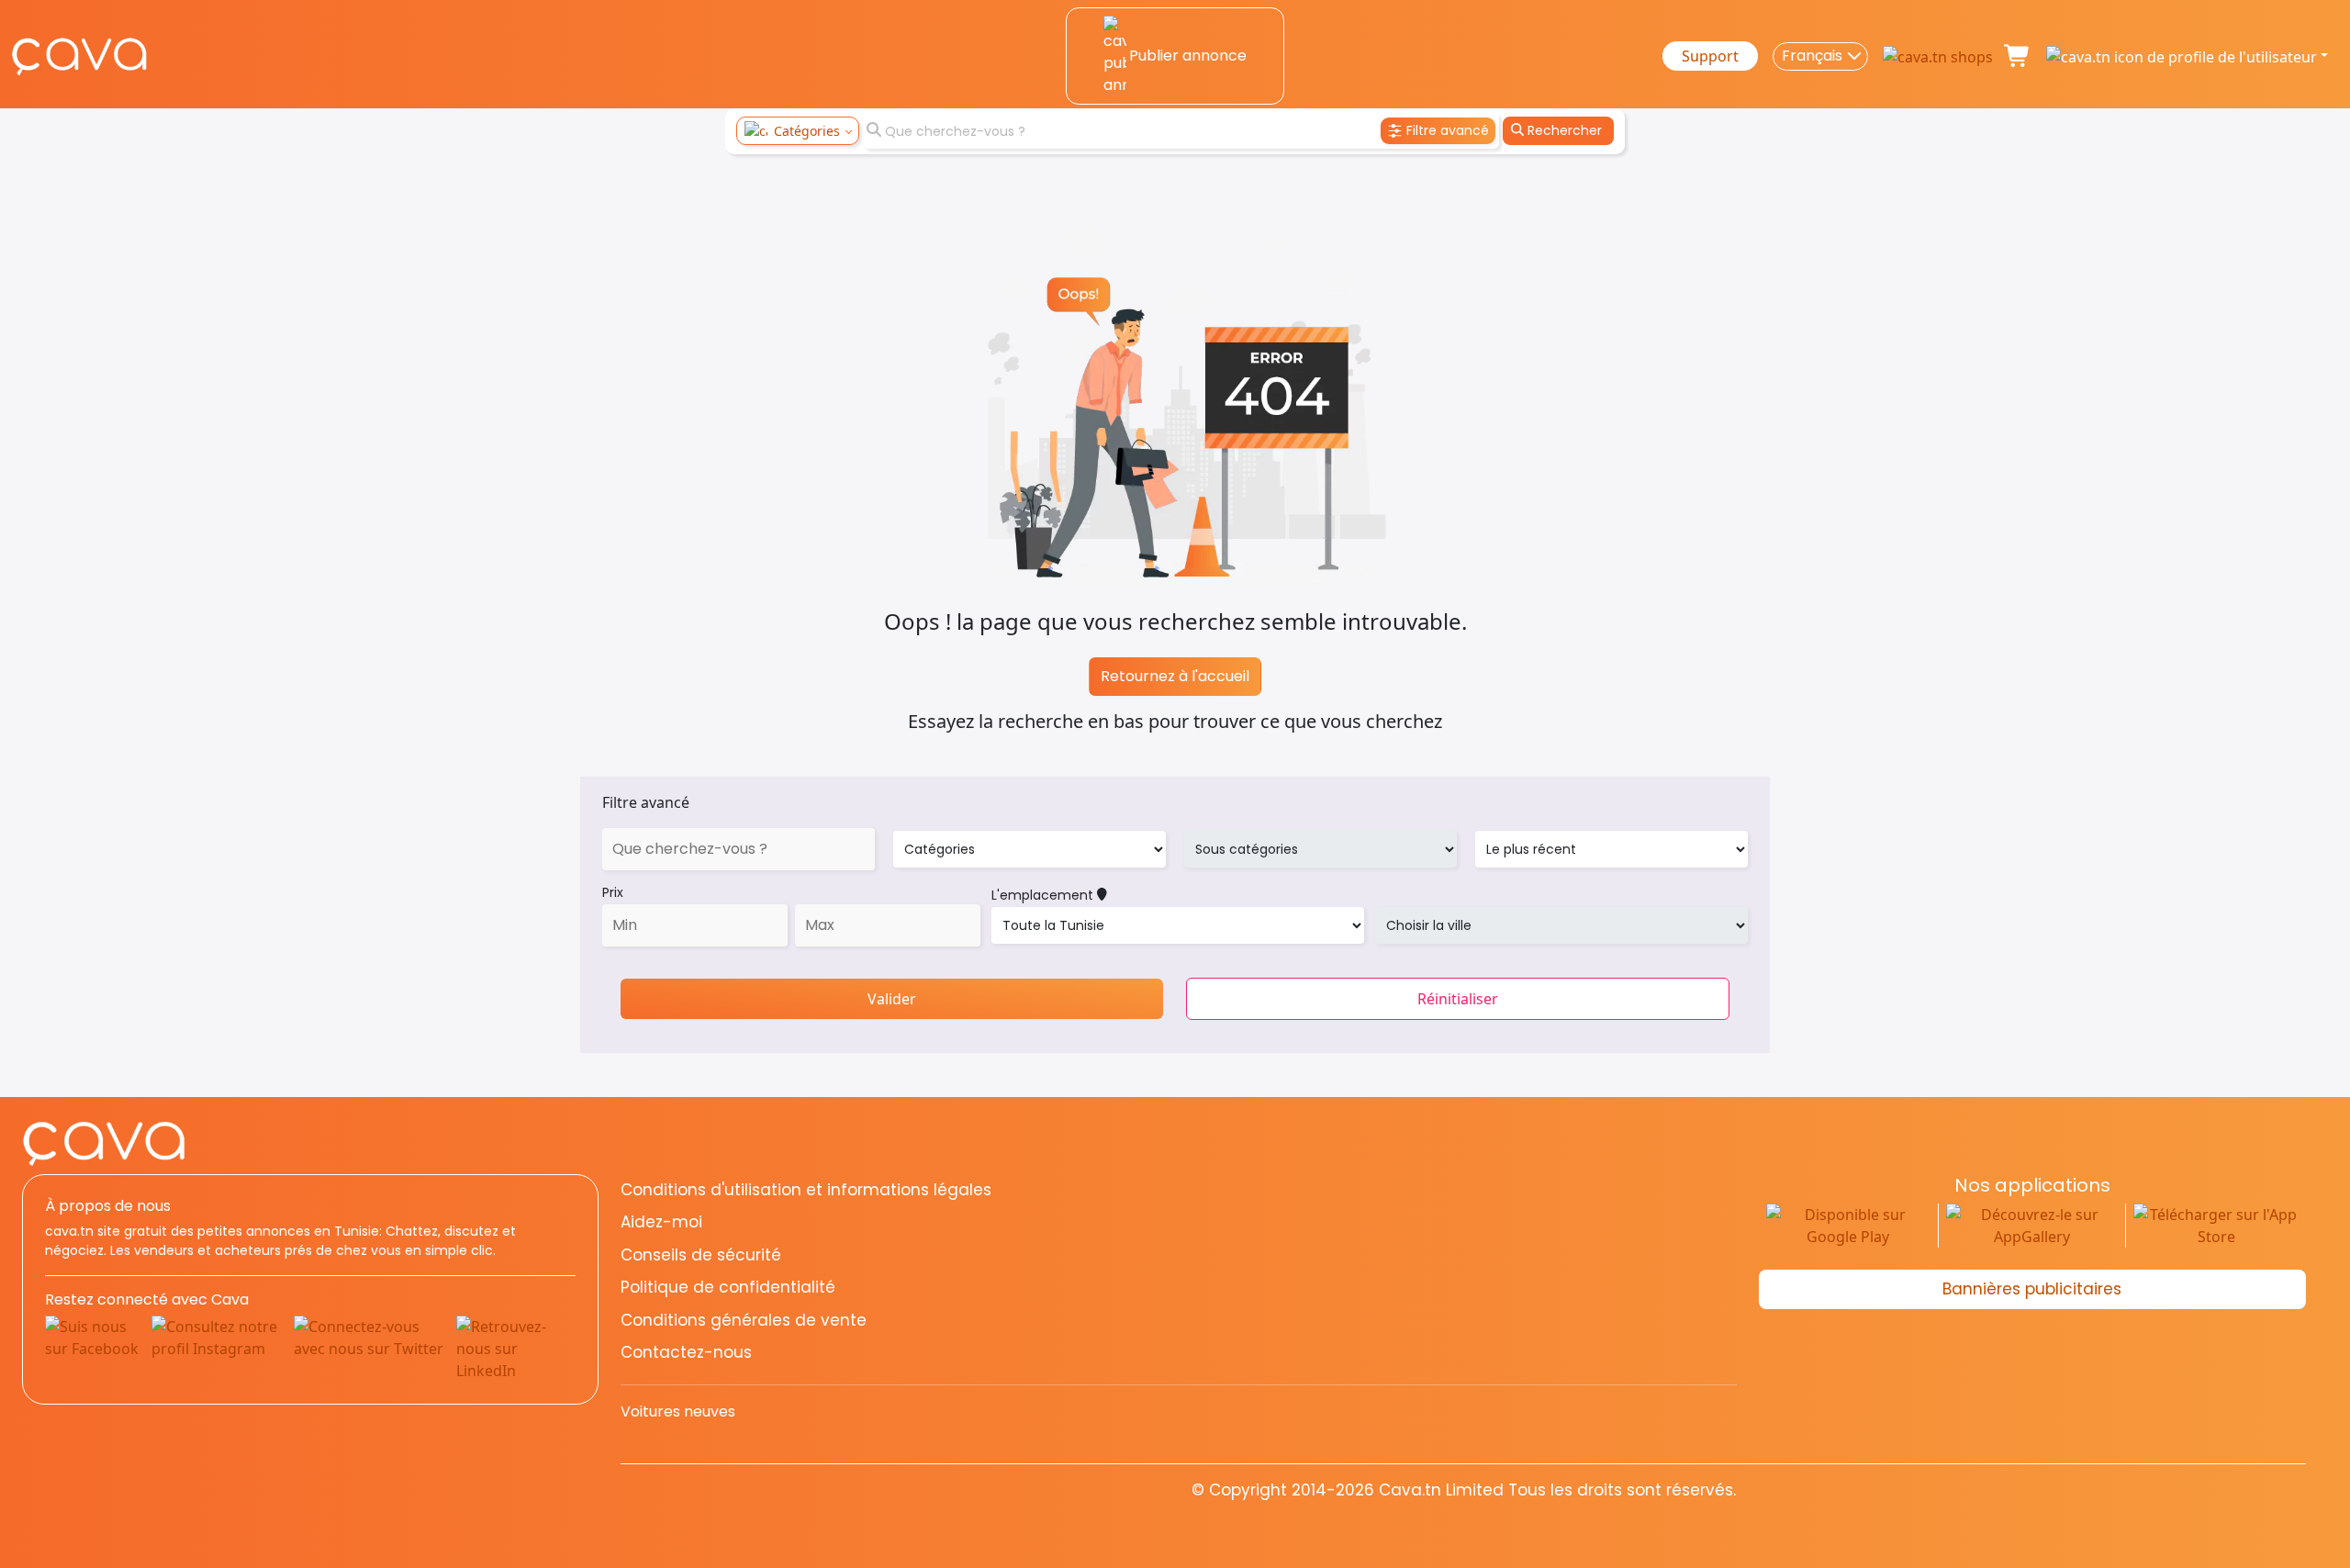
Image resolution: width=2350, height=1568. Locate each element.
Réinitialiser (1458, 999)
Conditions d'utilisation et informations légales (806, 1190)
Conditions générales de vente (744, 1320)
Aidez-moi (661, 1222)
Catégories (807, 131)
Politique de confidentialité (728, 1287)
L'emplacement (1044, 895)
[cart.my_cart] (2018, 56)
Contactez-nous (686, 1352)
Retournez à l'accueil (1175, 676)
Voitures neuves (678, 1411)
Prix (613, 892)
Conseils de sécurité (701, 1255)
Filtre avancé (646, 802)
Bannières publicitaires (2032, 1289)
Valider (892, 999)
